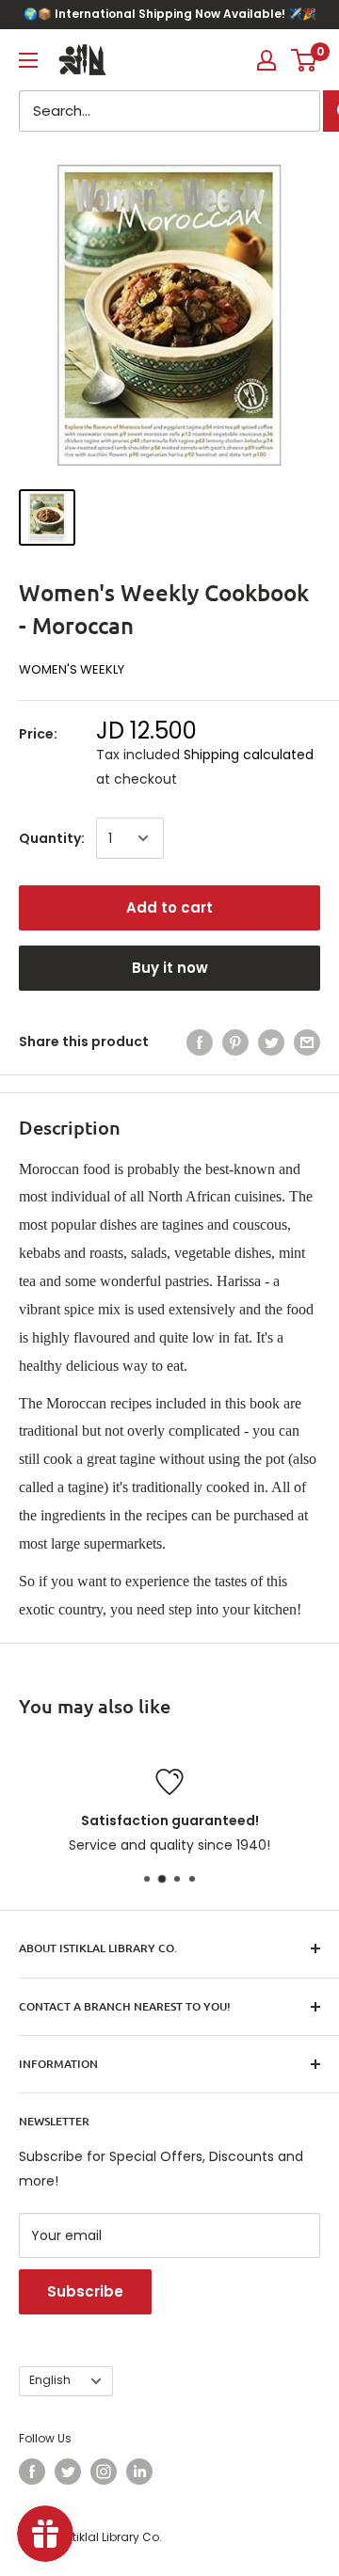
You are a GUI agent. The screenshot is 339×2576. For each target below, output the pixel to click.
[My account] (266, 60)
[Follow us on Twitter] (68, 2472)
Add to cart (169, 907)
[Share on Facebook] (200, 1042)
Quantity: (52, 838)
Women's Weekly (72, 669)
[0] (305, 60)
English (50, 2380)
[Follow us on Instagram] (104, 2472)
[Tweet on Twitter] (271, 1042)
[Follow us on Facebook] (32, 2472)
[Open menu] (28, 60)
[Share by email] (307, 1042)
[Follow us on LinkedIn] (139, 2472)
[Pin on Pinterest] (235, 1042)
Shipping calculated (249, 755)
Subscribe (85, 2291)
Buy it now (170, 968)
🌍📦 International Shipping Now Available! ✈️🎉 (170, 14)
